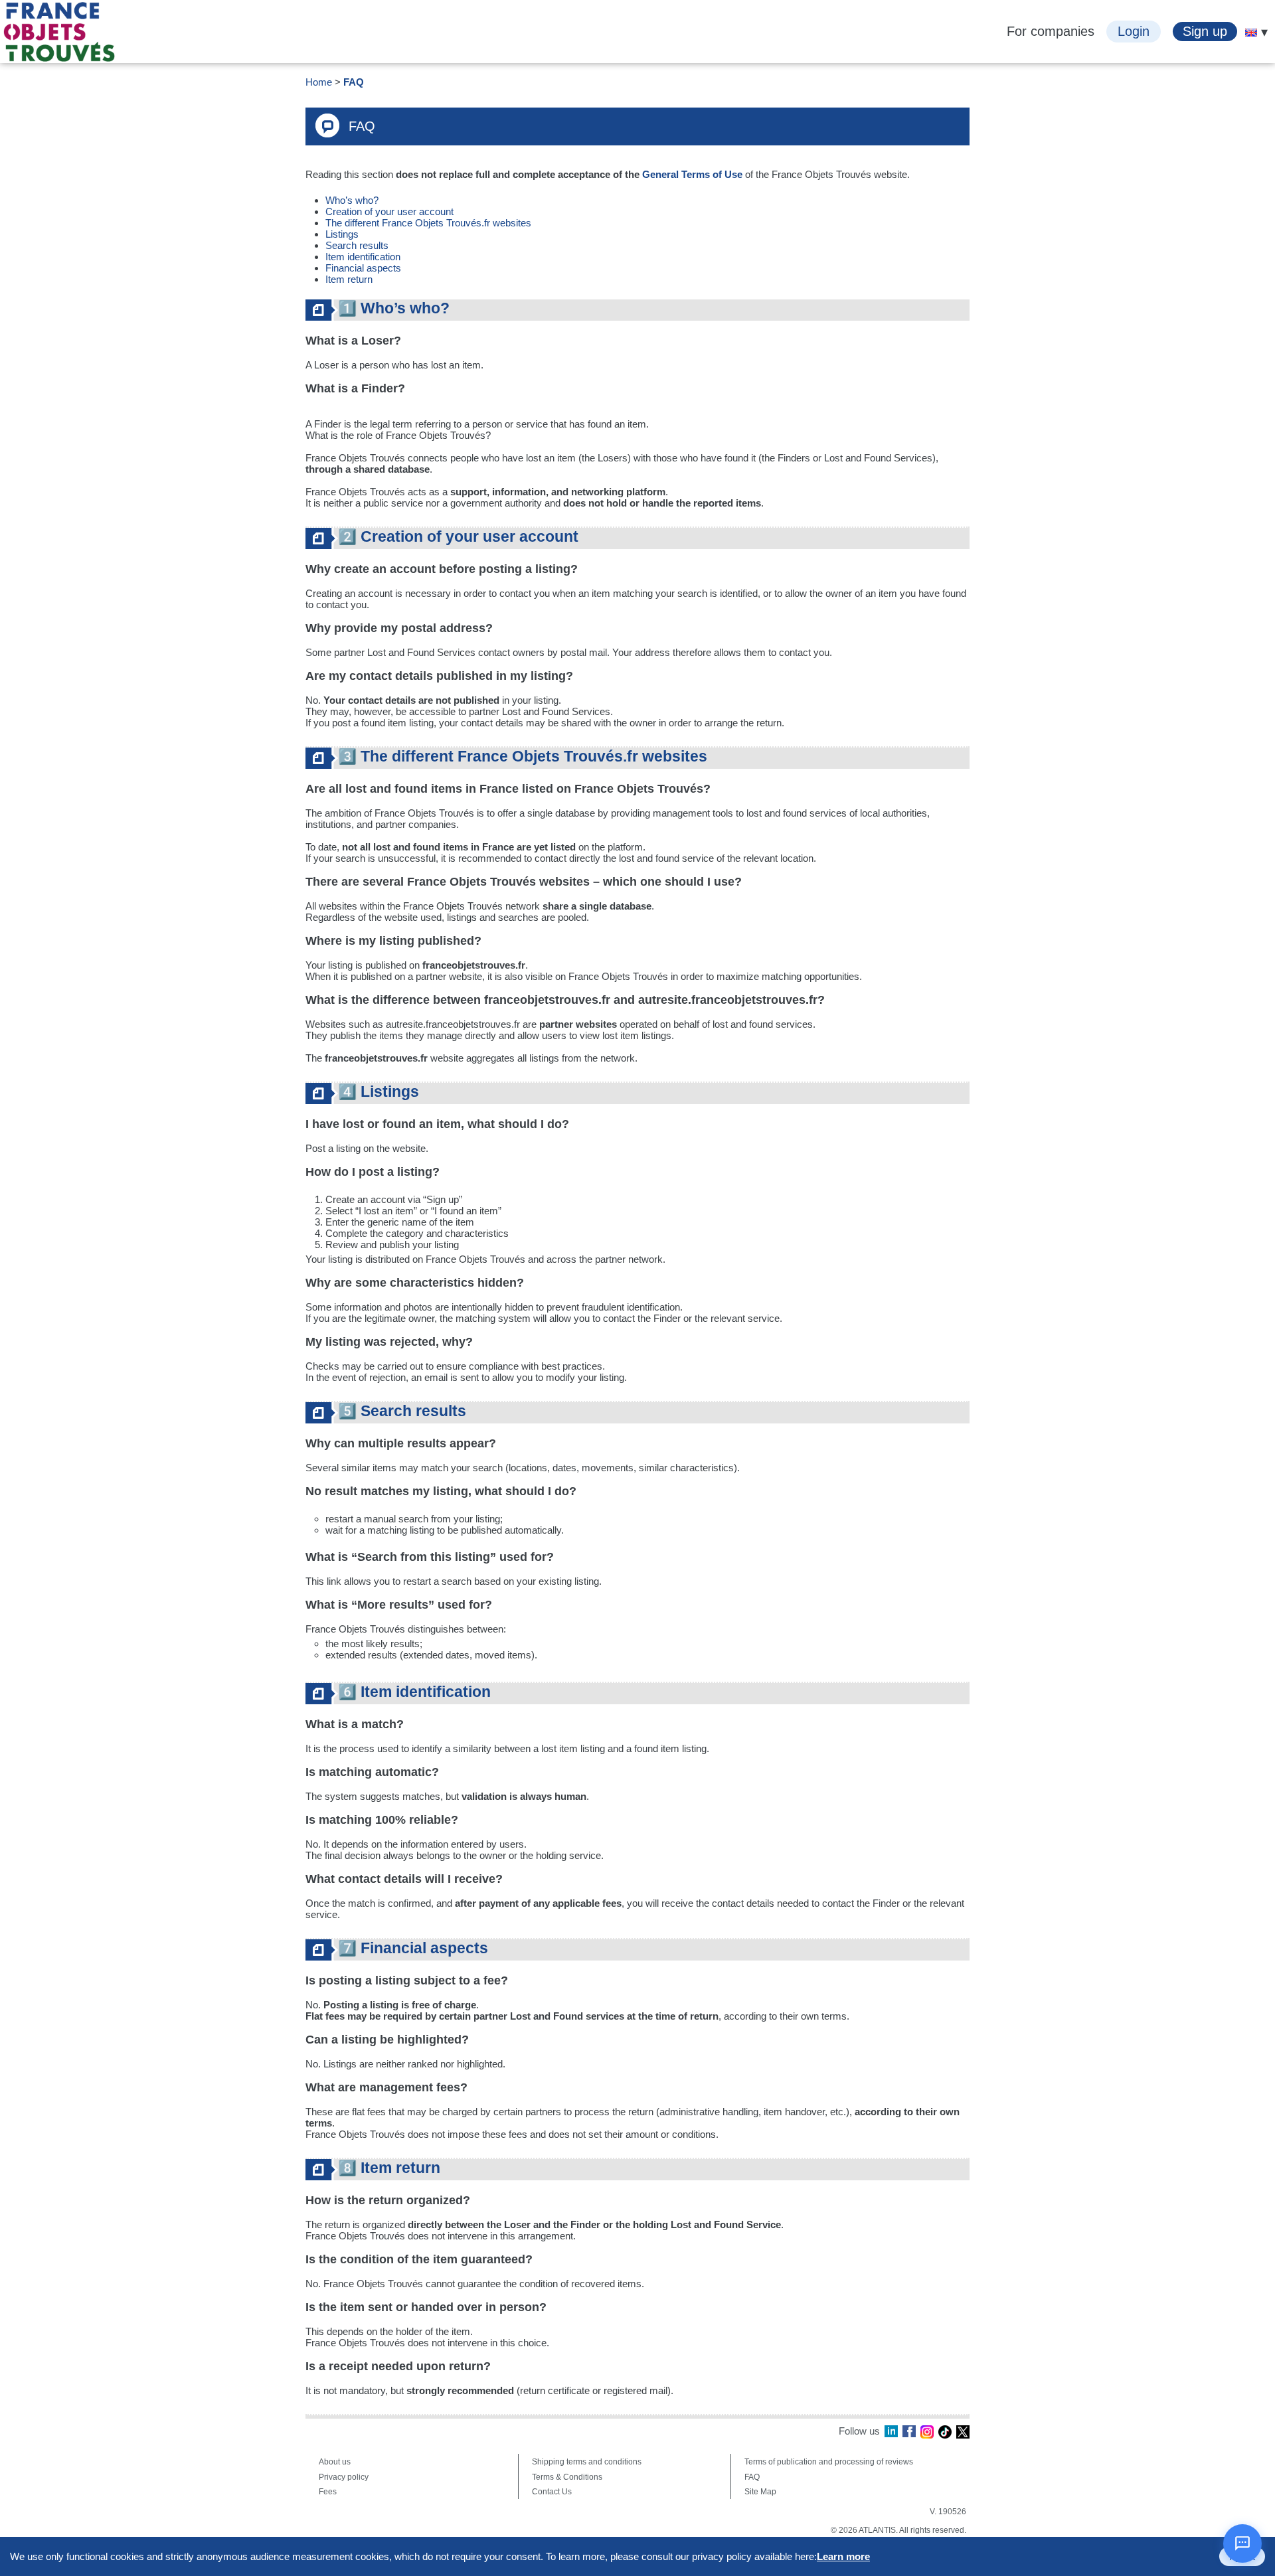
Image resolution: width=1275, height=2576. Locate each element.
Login (1134, 31)
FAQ (354, 82)
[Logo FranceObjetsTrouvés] (59, 32)
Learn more (843, 2556)
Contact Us (552, 2492)
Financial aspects (365, 268)
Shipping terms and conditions (587, 2462)
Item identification (363, 257)
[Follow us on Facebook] (909, 2432)
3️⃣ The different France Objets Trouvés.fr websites (523, 757)
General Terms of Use (692, 174)
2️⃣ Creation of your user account (458, 537)
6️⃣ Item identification (414, 1692)
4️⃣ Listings (379, 1092)
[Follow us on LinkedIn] (891, 2432)
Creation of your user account (391, 211)
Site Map (760, 2492)
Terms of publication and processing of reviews (829, 2462)
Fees (328, 2492)
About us (335, 2462)
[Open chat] (1242, 2543)
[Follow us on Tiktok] (945, 2432)
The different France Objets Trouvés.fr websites (428, 223)
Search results (357, 245)
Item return (349, 279)
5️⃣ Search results (402, 1411)
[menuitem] (1251, 33)
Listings (342, 234)
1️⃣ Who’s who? (394, 308)
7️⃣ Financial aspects (413, 1948)
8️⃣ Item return (389, 2168)
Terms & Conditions (567, 2477)
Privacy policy (344, 2477)
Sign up (1205, 31)
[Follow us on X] (963, 2432)
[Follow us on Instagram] (927, 2432)
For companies (1051, 31)
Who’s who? (353, 200)
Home (319, 82)
